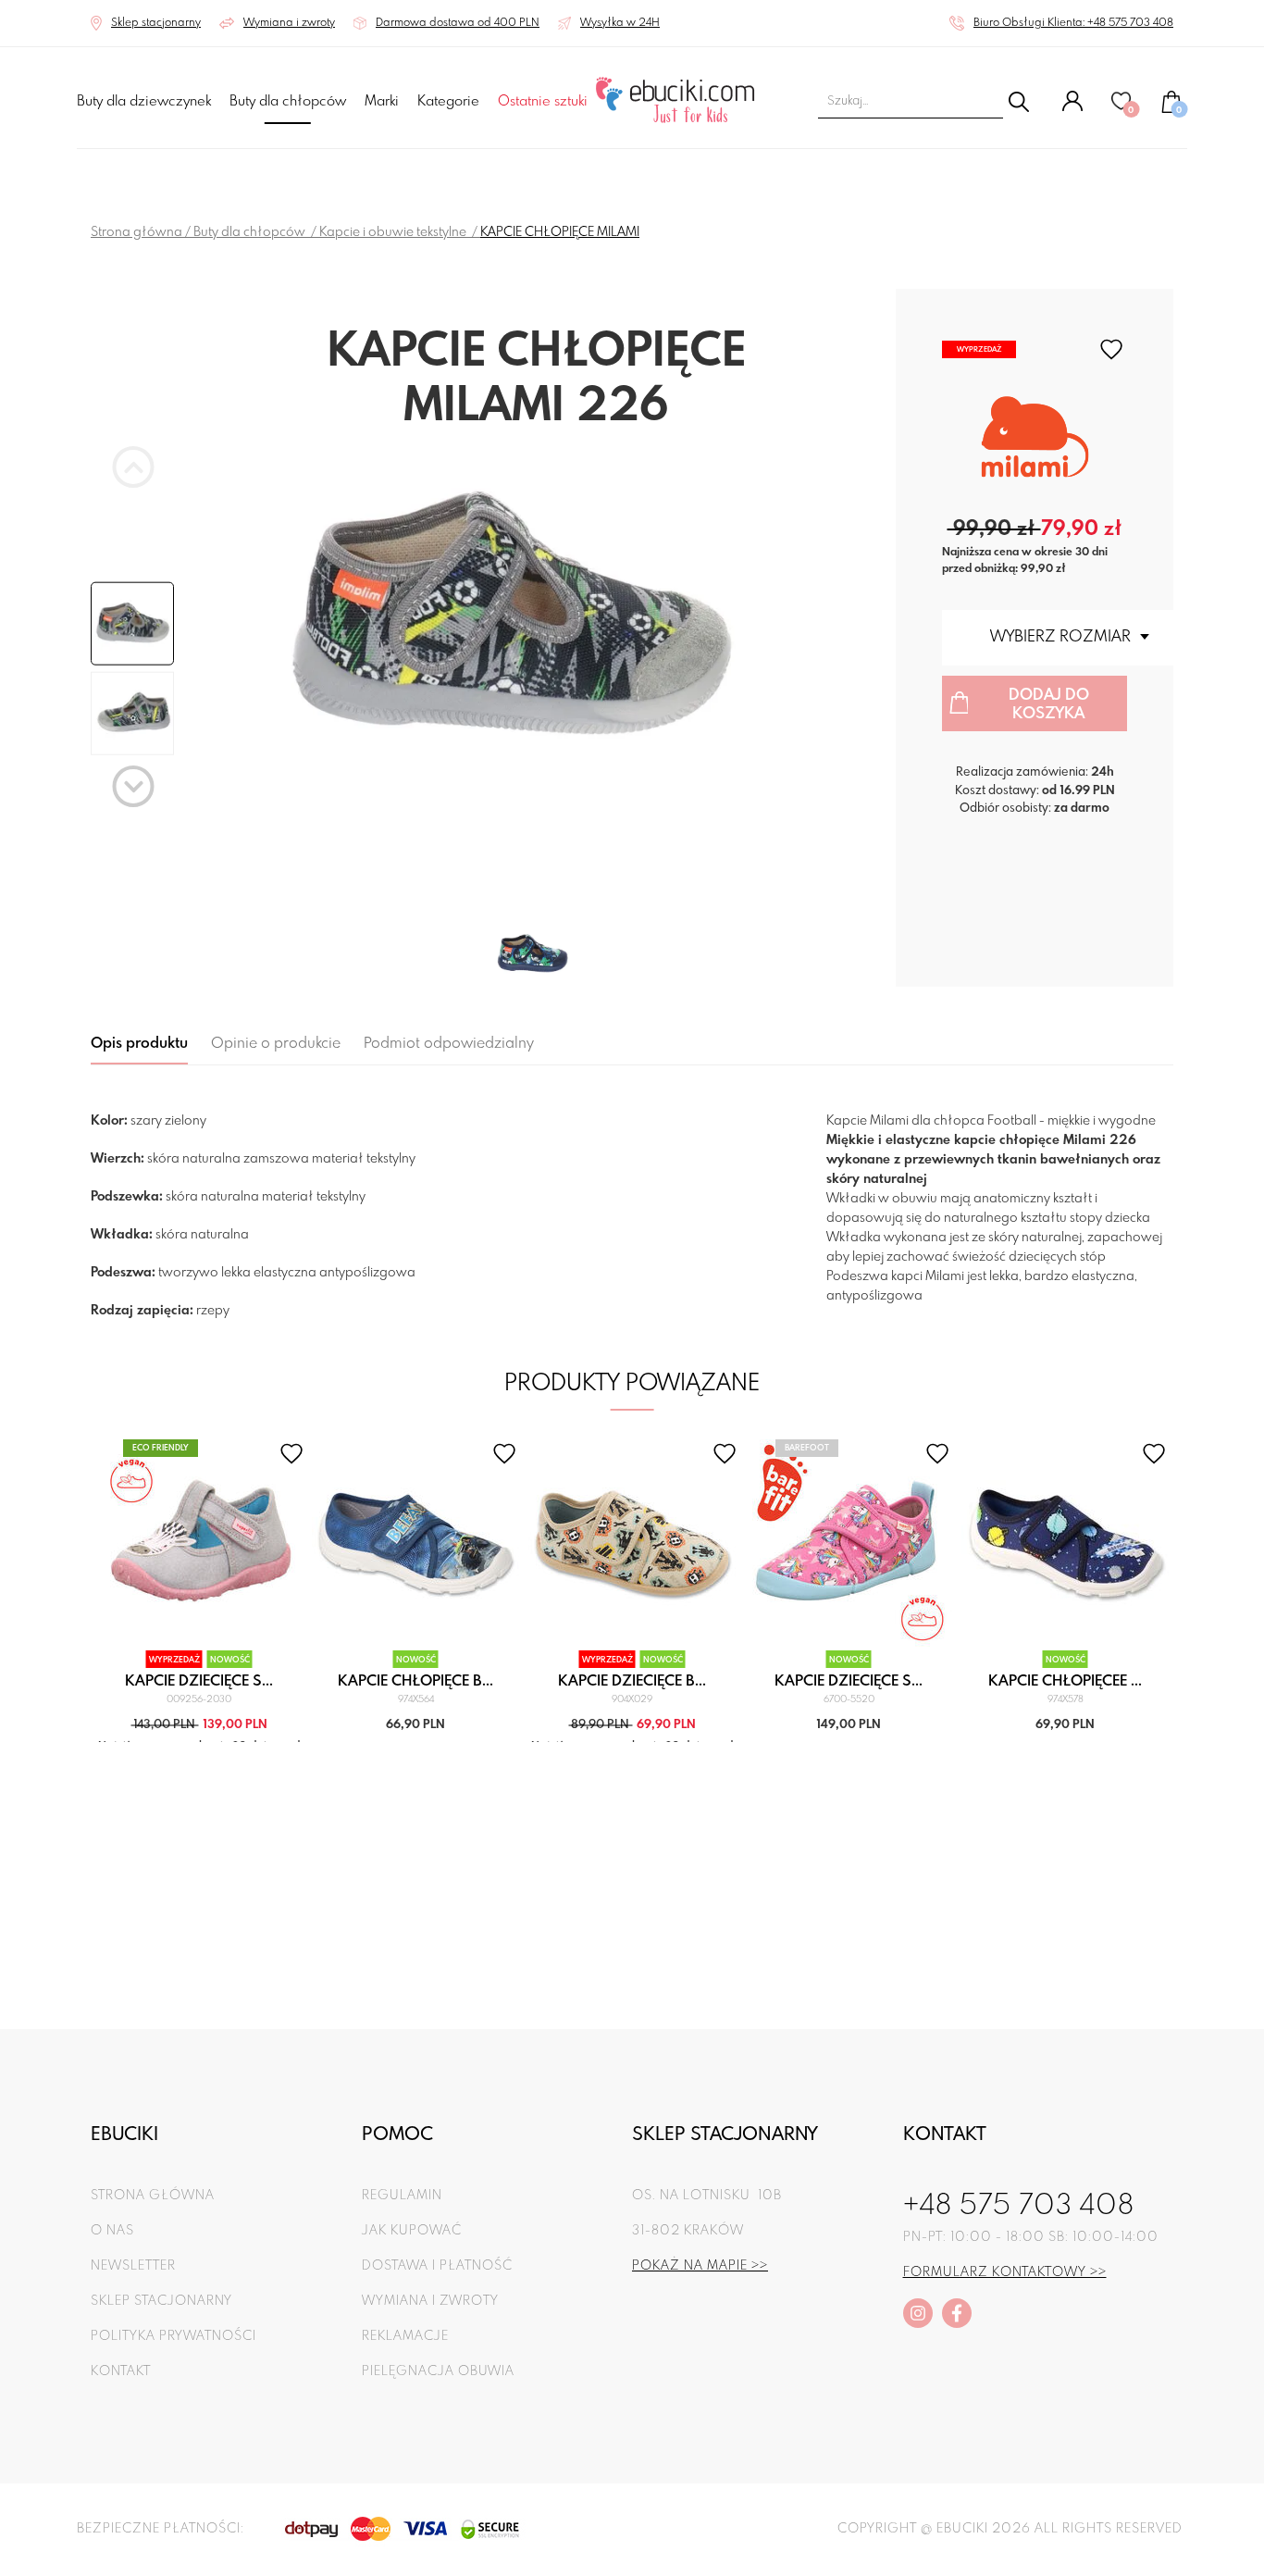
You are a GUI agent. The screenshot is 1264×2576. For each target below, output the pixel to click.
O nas (112, 2231)
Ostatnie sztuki (543, 102)
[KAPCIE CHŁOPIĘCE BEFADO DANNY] (416, 1543)
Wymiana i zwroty (430, 2301)
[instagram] (918, 2313)
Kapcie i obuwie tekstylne (394, 232)
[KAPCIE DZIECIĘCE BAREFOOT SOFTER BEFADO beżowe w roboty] (632, 1543)
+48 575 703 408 (1019, 2207)
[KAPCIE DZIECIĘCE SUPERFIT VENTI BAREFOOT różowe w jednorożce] (849, 1543)
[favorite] (1111, 349)
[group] (536, 621)
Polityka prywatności (173, 2336)
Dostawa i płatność (437, 2266)
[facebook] (957, 2313)
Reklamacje (405, 2336)
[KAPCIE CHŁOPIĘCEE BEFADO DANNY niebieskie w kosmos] (1066, 1543)
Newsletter (133, 2266)
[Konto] (1072, 108)
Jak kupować (412, 2231)
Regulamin (402, 2196)
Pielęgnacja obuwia (438, 2371)
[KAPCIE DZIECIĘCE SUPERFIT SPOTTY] (199, 1543)
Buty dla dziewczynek (144, 102)
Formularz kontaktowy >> (1005, 2272)
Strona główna (136, 232)
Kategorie (448, 102)
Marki (382, 102)
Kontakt (121, 2371)
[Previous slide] (134, 467)
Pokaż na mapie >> (700, 2266)
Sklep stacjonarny (161, 2301)
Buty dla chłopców (288, 102)
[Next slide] (134, 786)
